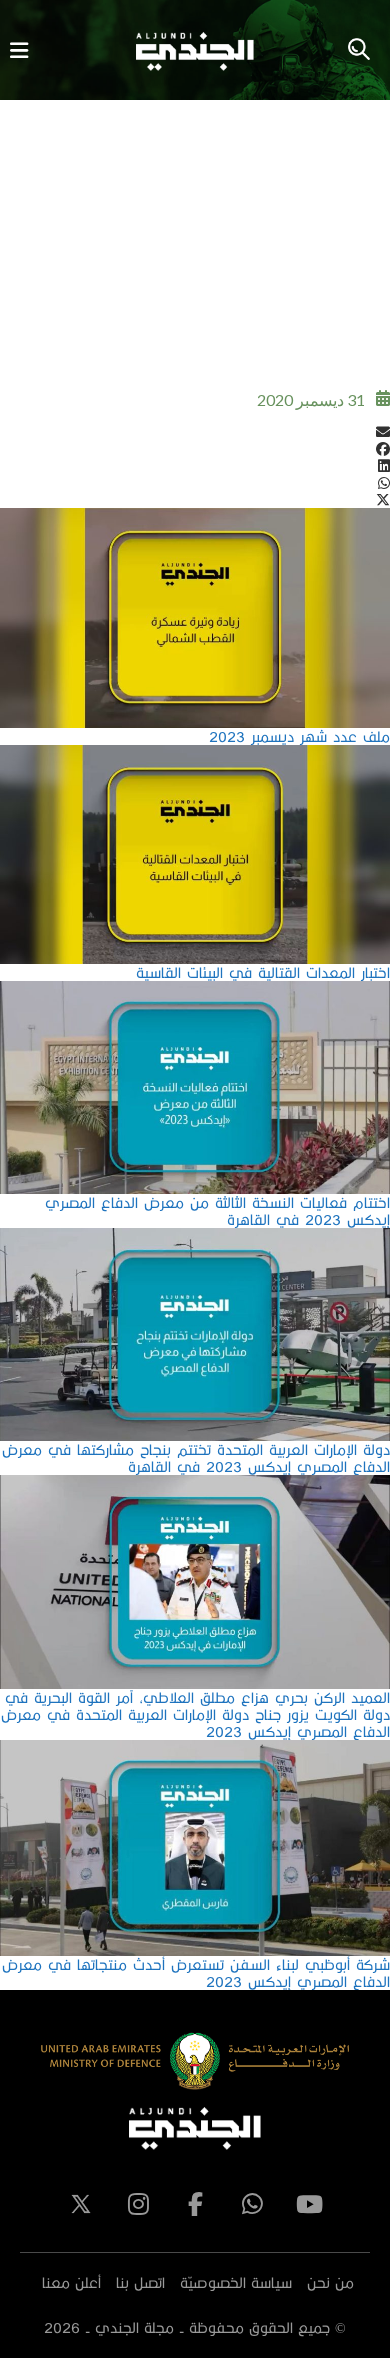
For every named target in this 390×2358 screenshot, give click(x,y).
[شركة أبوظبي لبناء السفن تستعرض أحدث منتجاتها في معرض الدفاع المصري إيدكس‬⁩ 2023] (195, 1748)
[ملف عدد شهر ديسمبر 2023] (195, 516)
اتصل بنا (140, 2282)
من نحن (330, 2282)
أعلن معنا (71, 2282)
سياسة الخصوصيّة (236, 2282)
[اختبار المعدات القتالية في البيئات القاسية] (195, 753)
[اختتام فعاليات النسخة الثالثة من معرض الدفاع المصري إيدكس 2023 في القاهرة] (195, 989)
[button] (195, 431)
